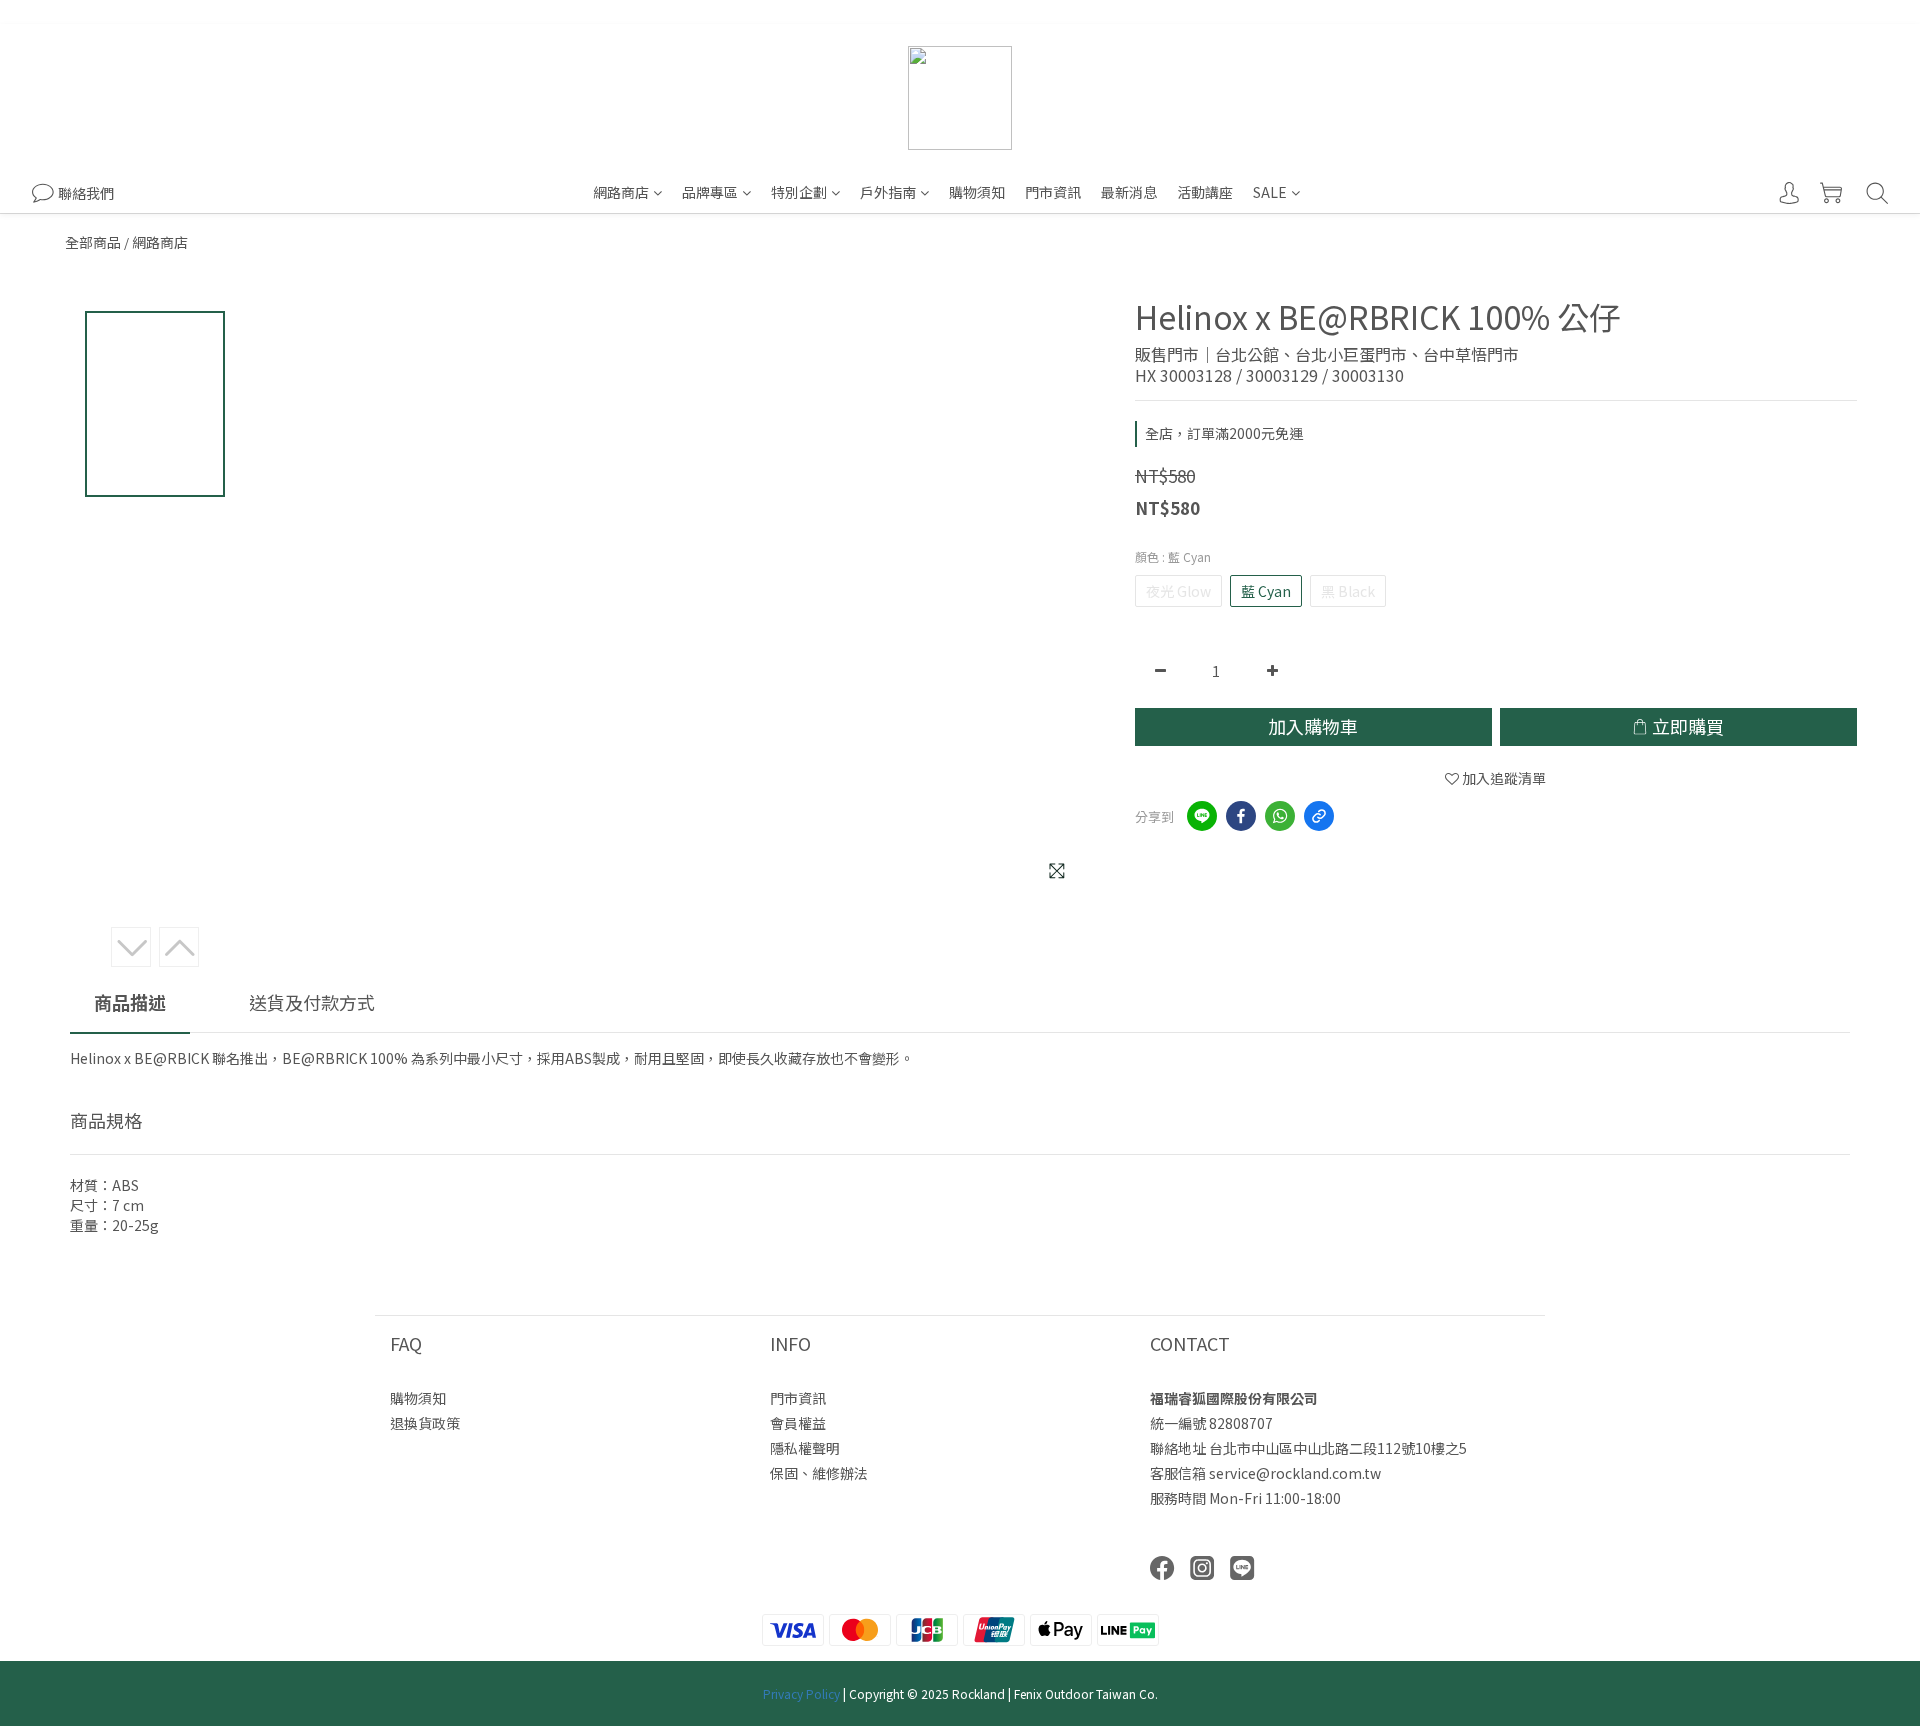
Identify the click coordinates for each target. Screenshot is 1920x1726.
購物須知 (977, 192)
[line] (1202, 816)
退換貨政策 (425, 1423)
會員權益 (798, 1423)
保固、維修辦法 (819, 1473)
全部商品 (93, 242)
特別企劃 (799, 192)
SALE (1270, 192)
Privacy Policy (801, 1693)
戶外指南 (888, 192)
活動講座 (1205, 192)
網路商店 (621, 192)
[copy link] (1319, 816)
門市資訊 (1053, 192)
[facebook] (1241, 816)
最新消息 (1129, 192)
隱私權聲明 (805, 1448)
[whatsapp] (1280, 816)
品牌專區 (710, 192)
